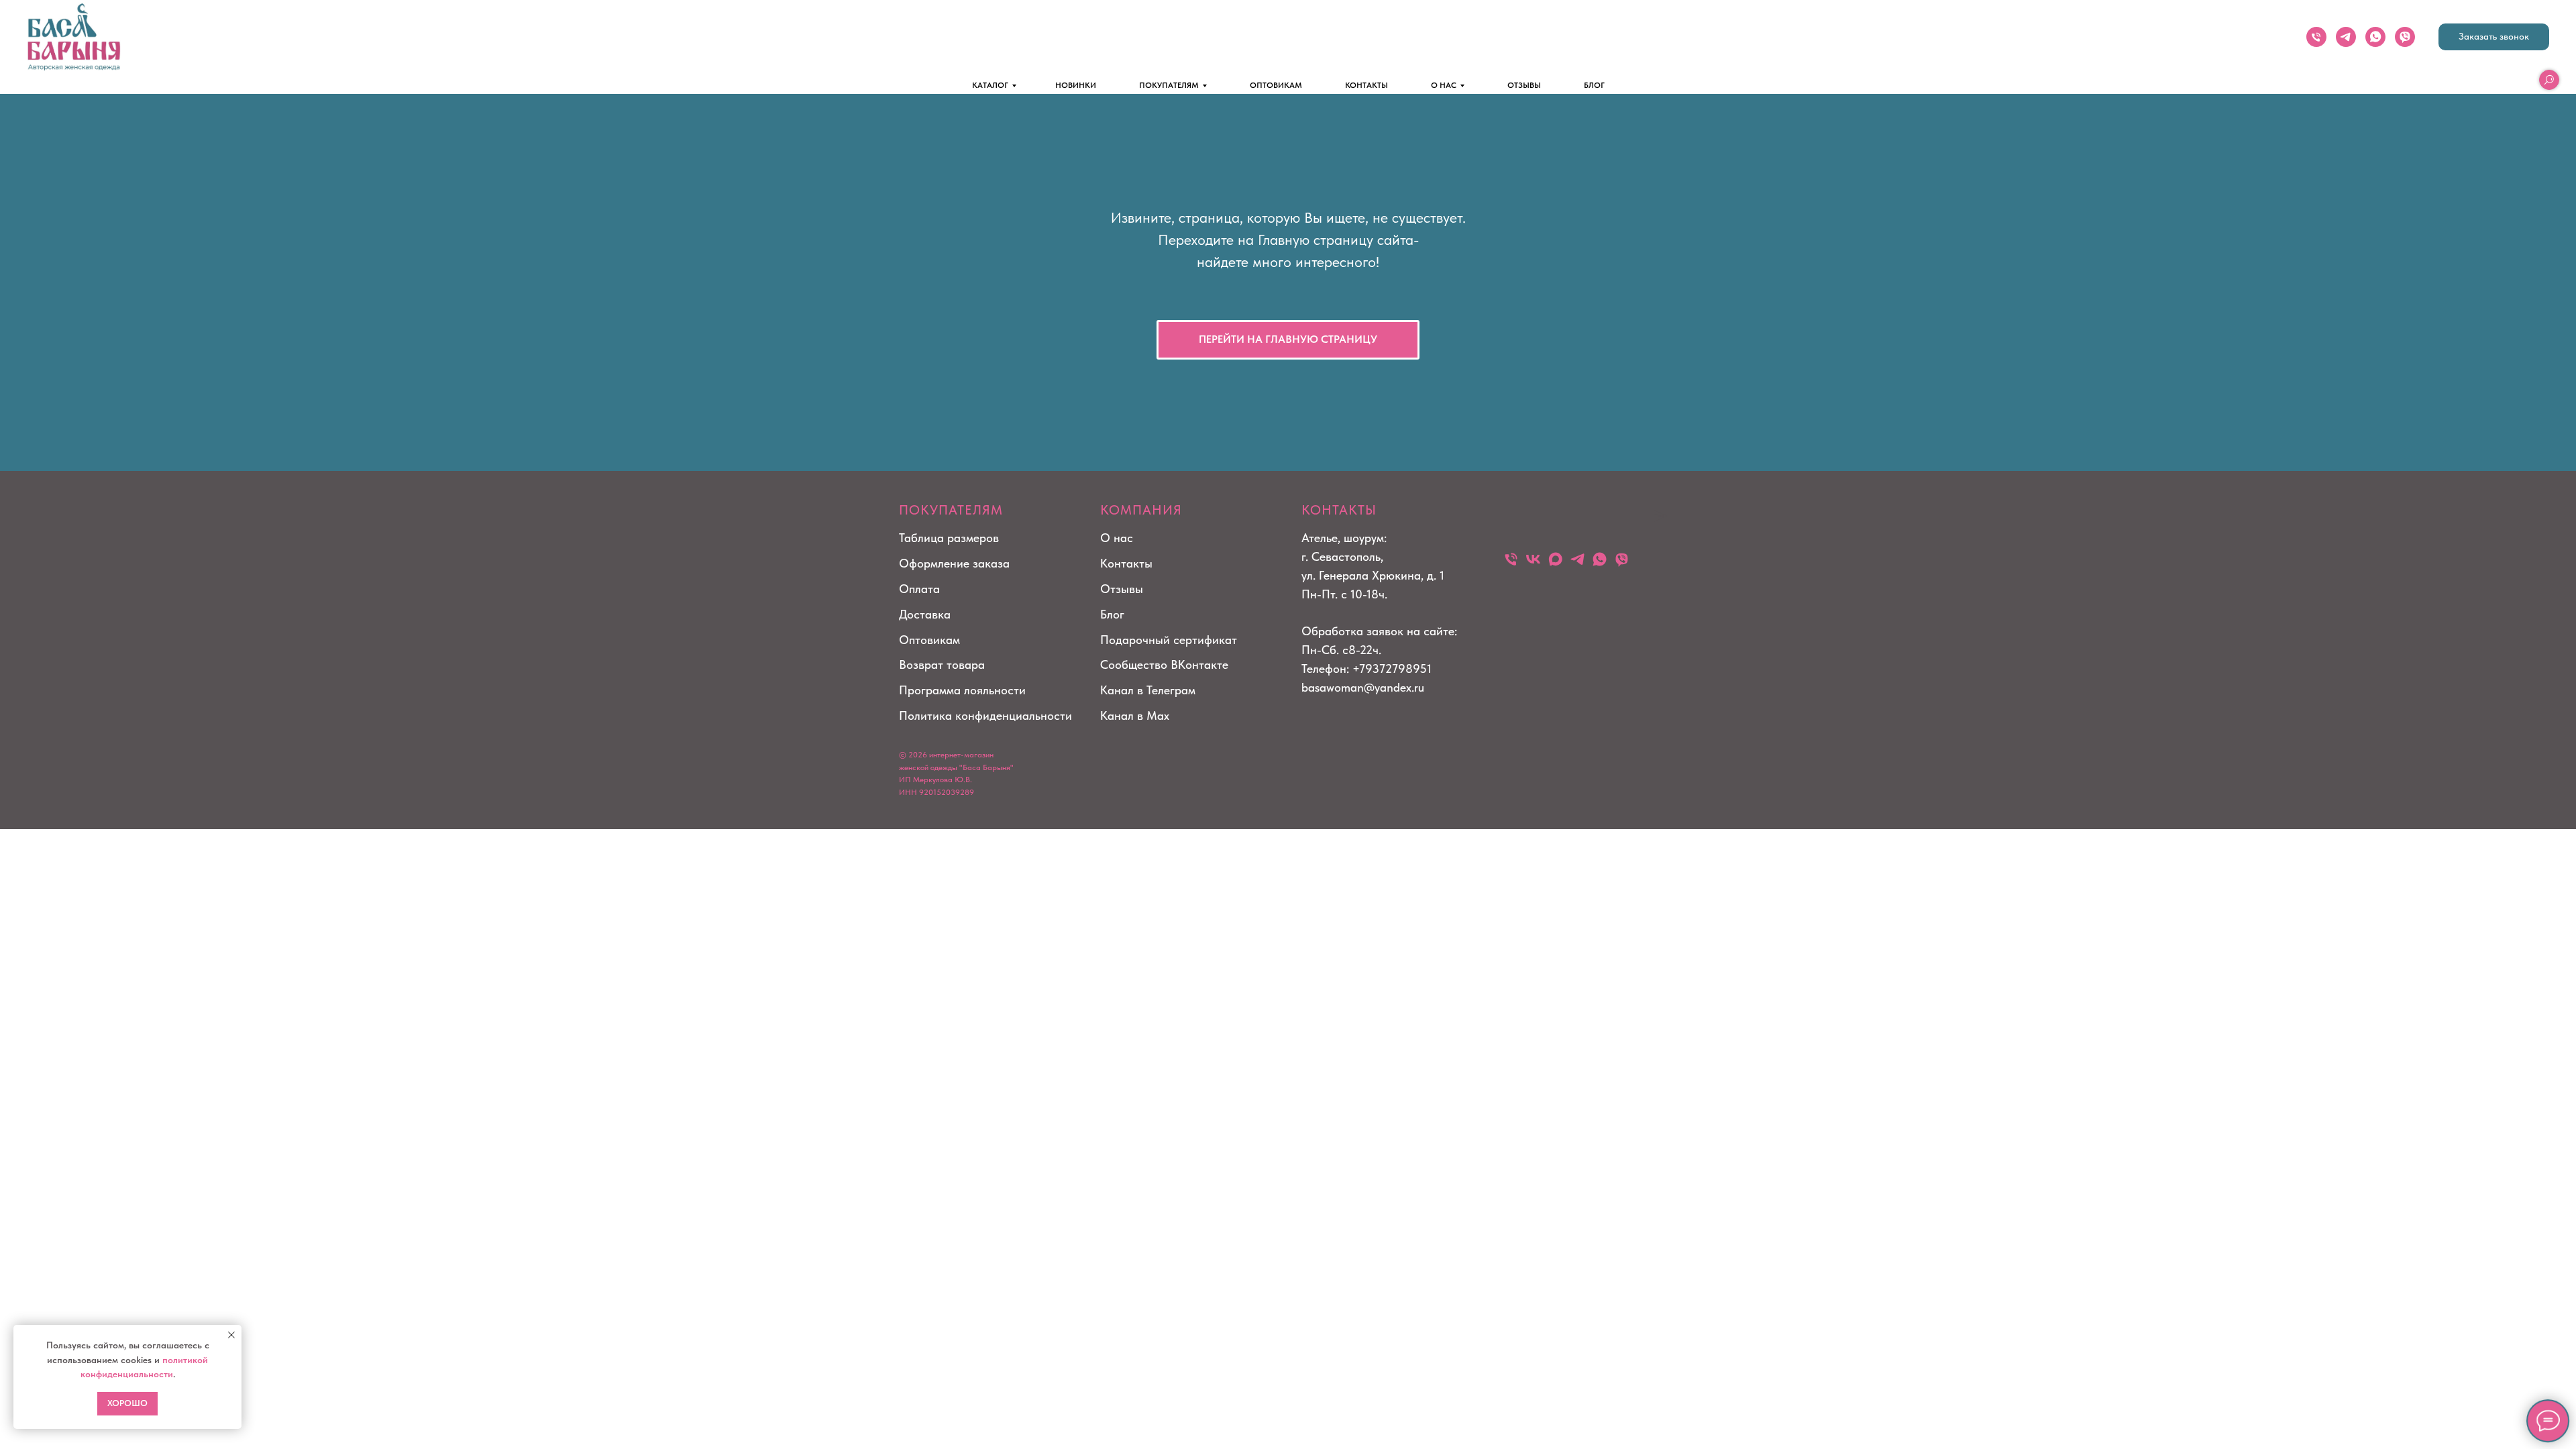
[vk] (1533, 559)
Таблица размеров (949, 538)
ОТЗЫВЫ (1524, 85)
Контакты (1126, 563)
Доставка (925, 614)
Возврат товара (942, 664)
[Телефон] (2316, 37)
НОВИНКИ (1076, 85)
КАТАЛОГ (990, 85)
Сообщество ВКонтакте (1164, 664)
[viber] (2405, 37)
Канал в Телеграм (1148, 690)
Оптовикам (929, 640)
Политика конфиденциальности (985, 715)
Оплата (919, 589)
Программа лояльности (962, 690)
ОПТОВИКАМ (1276, 85)
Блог (1112, 614)
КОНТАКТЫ (1366, 85)
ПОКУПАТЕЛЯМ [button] (1169, 85)
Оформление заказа (954, 563)
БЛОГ (1594, 85)
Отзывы (1122, 589)
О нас (1117, 538)
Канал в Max (1135, 715)
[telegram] (2346, 37)
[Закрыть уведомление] (231, 1335)
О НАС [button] (1444, 85)
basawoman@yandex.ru (1363, 687)
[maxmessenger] (1555, 559)
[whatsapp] (2375, 37)
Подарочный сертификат (1169, 640)
